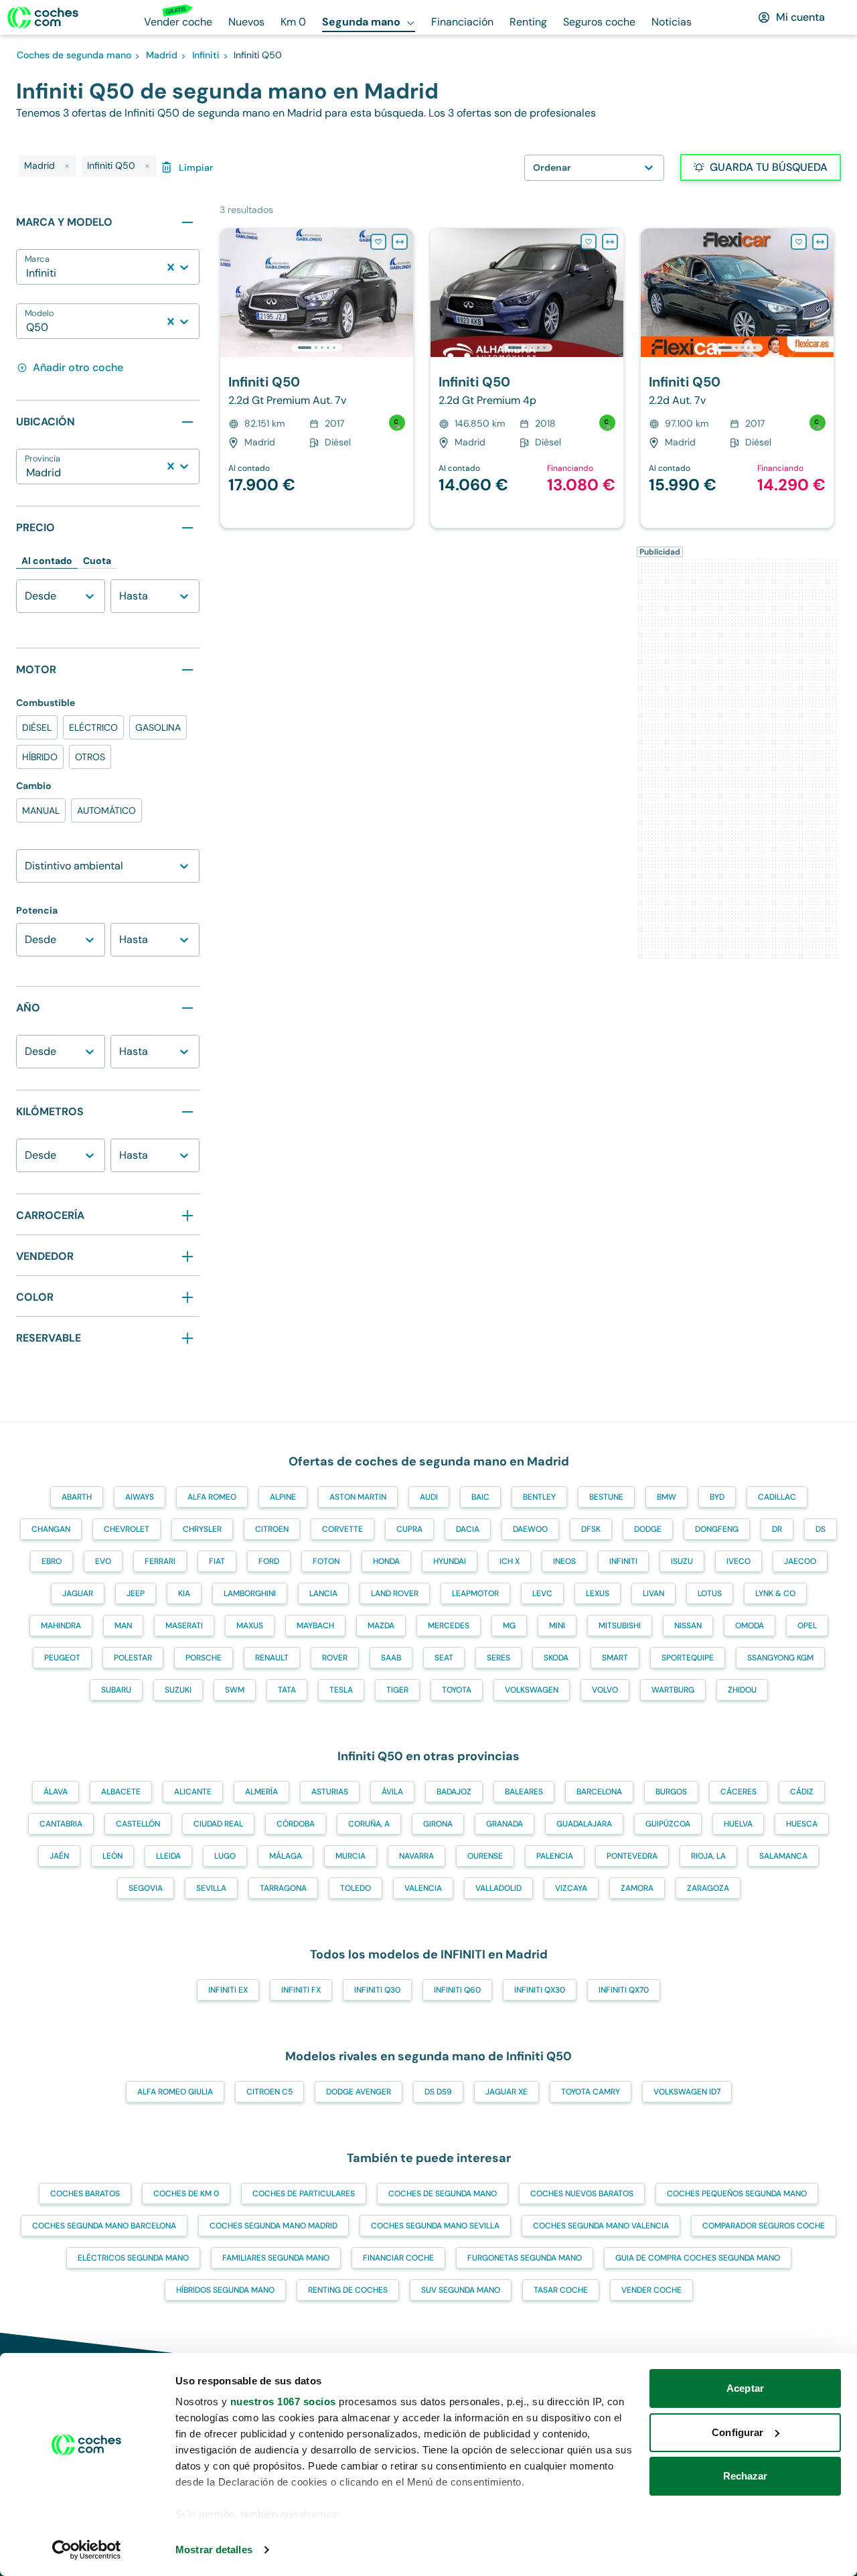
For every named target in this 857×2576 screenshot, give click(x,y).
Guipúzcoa (668, 1824)
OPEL (807, 1626)
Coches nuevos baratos (582, 2194)
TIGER (397, 1690)
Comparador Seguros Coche (764, 2226)
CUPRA (409, 1529)
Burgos (671, 1792)
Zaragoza (708, 1888)
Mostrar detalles (214, 2550)
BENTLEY (539, 1497)
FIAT (217, 1561)
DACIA (468, 1529)
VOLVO (605, 1690)
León (112, 1856)
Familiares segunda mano (276, 2258)
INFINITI (623, 1561)
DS (821, 1529)
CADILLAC (777, 1497)
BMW (667, 1497)
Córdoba (296, 1824)
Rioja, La (708, 1856)
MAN (123, 1626)
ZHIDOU (742, 1690)
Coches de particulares (304, 2194)
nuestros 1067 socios (283, 2402)
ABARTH (77, 1497)
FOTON (326, 1561)
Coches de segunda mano (443, 2194)
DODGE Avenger (359, 2092)
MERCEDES (449, 1626)
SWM (235, 1690)
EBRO (52, 1561)
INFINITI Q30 (377, 1990)
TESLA (341, 1690)
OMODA (750, 1626)
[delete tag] (67, 166)
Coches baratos (85, 2194)
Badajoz (454, 1792)
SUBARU (116, 1690)
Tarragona (283, 1888)
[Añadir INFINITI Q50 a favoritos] (378, 242)
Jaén (59, 1856)
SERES (498, 1658)
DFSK (591, 1529)
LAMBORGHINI (250, 1593)
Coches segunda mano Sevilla (435, 2226)
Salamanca (783, 1856)
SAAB (391, 1658)
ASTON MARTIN (358, 1497)
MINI (557, 1626)
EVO (103, 1561)
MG (509, 1626)
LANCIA (323, 1593)
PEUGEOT (62, 1658)
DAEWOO (530, 1529)
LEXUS (598, 1593)
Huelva (738, 1824)
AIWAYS (140, 1497)
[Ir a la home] (43, 17)
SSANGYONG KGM (780, 1658)
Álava (56, 1792)
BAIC (480, 1497)
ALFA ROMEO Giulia (175, 2092)
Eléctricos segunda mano (133, 2258)
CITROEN (272, 1529)
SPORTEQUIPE (688, 1658)
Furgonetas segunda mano (525, 2258)
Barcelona (599, 1792)
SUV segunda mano (461, 2290)
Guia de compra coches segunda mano (698, 2258)
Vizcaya (571, 1888)
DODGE (648, 1529)
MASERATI (184, 1626)
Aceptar (745, 2388)
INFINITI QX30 (540, 1990)
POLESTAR (133, 1658)
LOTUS (710, 1593)
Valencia (423, 1888)
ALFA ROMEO (212, 1497)
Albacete (121, 1792)
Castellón (138, 1824)
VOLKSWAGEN (532, 1690)
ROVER (335, 1658)
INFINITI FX (301, 1990)
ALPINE (283, 1497)
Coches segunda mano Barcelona (104, 2226)
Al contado (47, 561)
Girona (438, 1824)
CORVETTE (342, 1529)
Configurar (737, 2432)
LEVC (542, 1593)
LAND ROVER (395, 1593)
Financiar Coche (398, 2258)
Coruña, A (369, 1824)
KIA (184, 1593)
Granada (504, 1824)
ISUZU (682, 1561)
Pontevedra (632, 1856)
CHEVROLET (127, 1529)
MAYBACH (315, 1626)
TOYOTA (457, 1690)
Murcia (350, 1856)
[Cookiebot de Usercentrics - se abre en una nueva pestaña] (87, 2550)
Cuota (97, 561)
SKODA (556, 1658)
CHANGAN (51, 1529)
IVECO (738, 1561)
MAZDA (381, 1626)
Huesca (802, 1824)
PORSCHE (204, 1658)
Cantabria (61, 1824)
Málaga (286, 1856)
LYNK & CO (775, 1593)
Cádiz (802, 1792)
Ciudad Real (218, 1824)
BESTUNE (606, 1497)
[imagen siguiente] (402, 293)
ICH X (510, 1561)
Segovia (146, 1888)
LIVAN (653, 1593)
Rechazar (746, 2476)
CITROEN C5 (269, 2092)
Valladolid (498, 1888)
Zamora (637, 1888)
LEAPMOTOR (475, 1593)
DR (777, 1529)
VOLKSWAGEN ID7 (687, 2092)
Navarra (416, 1856)
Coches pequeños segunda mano (737, 2194)
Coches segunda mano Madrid (274, 2226)
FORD (269, 1561)
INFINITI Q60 (457, 1990)
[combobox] (27, 273)
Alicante (193, 1792)
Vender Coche (651, 2290)
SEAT (444, 1658)
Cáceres (738, 1792)
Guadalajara (584, 1824)
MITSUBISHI (620, 1626)
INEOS (564, 1561)
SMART (615, 1658)
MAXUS (250, 1626)
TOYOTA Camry (591, 2092)
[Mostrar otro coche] (316, 348)
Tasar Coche (561, 2290)
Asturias (330, 1792)
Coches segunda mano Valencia (601, 2226)
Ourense (485, 1856)
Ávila (392, 1792)
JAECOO (800, 1561)
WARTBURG (673, 1690)
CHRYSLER (202, 1529)
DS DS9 (438, 2092)
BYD (717, 1497)
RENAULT (272, 1658)
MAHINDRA (61, 1626)
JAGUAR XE (507, 2092)
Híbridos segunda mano (225, 2290)
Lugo (225, 1856)
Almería (261, 1792)
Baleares (524, 1792)
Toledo (356, 1888)
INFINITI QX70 (624, 1990)
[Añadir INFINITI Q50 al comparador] (400, 242)
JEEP (136, 1593)
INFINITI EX (228, 1990)
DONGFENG (717, 1529)
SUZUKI (178, 1690)
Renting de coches (348, 2290)
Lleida (168, 1856)
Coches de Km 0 (186, 2194)
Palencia (555, 1856)
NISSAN (688, 1626)
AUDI (429, 1497)
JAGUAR (78, 1593)
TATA (287, 1690)
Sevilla (211, 1888)
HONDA (386, 1561)
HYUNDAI (450, 1561)
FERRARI (160, 1561)
